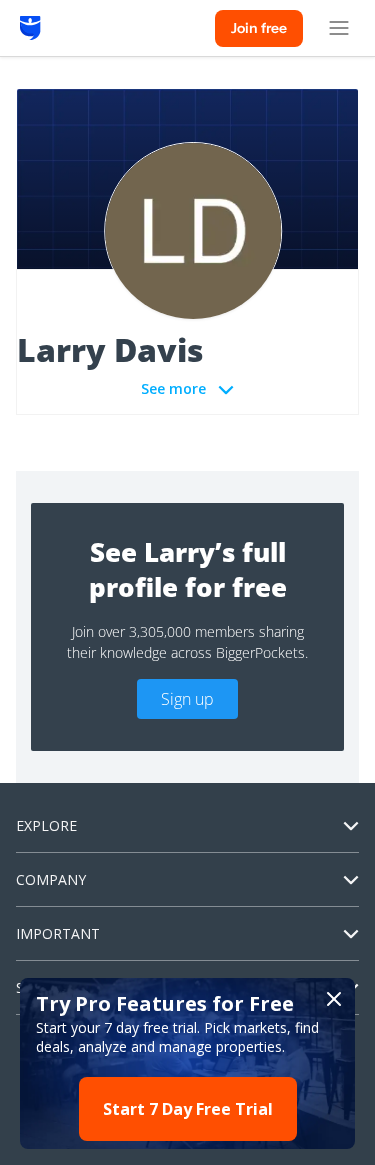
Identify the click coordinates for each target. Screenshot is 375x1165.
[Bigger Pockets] (30, 28)
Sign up (187, 699)
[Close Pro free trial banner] (334, 999)
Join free (259, 28)
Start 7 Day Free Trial (188, 1109)
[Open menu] (339, 28)
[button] (187, 1063)
